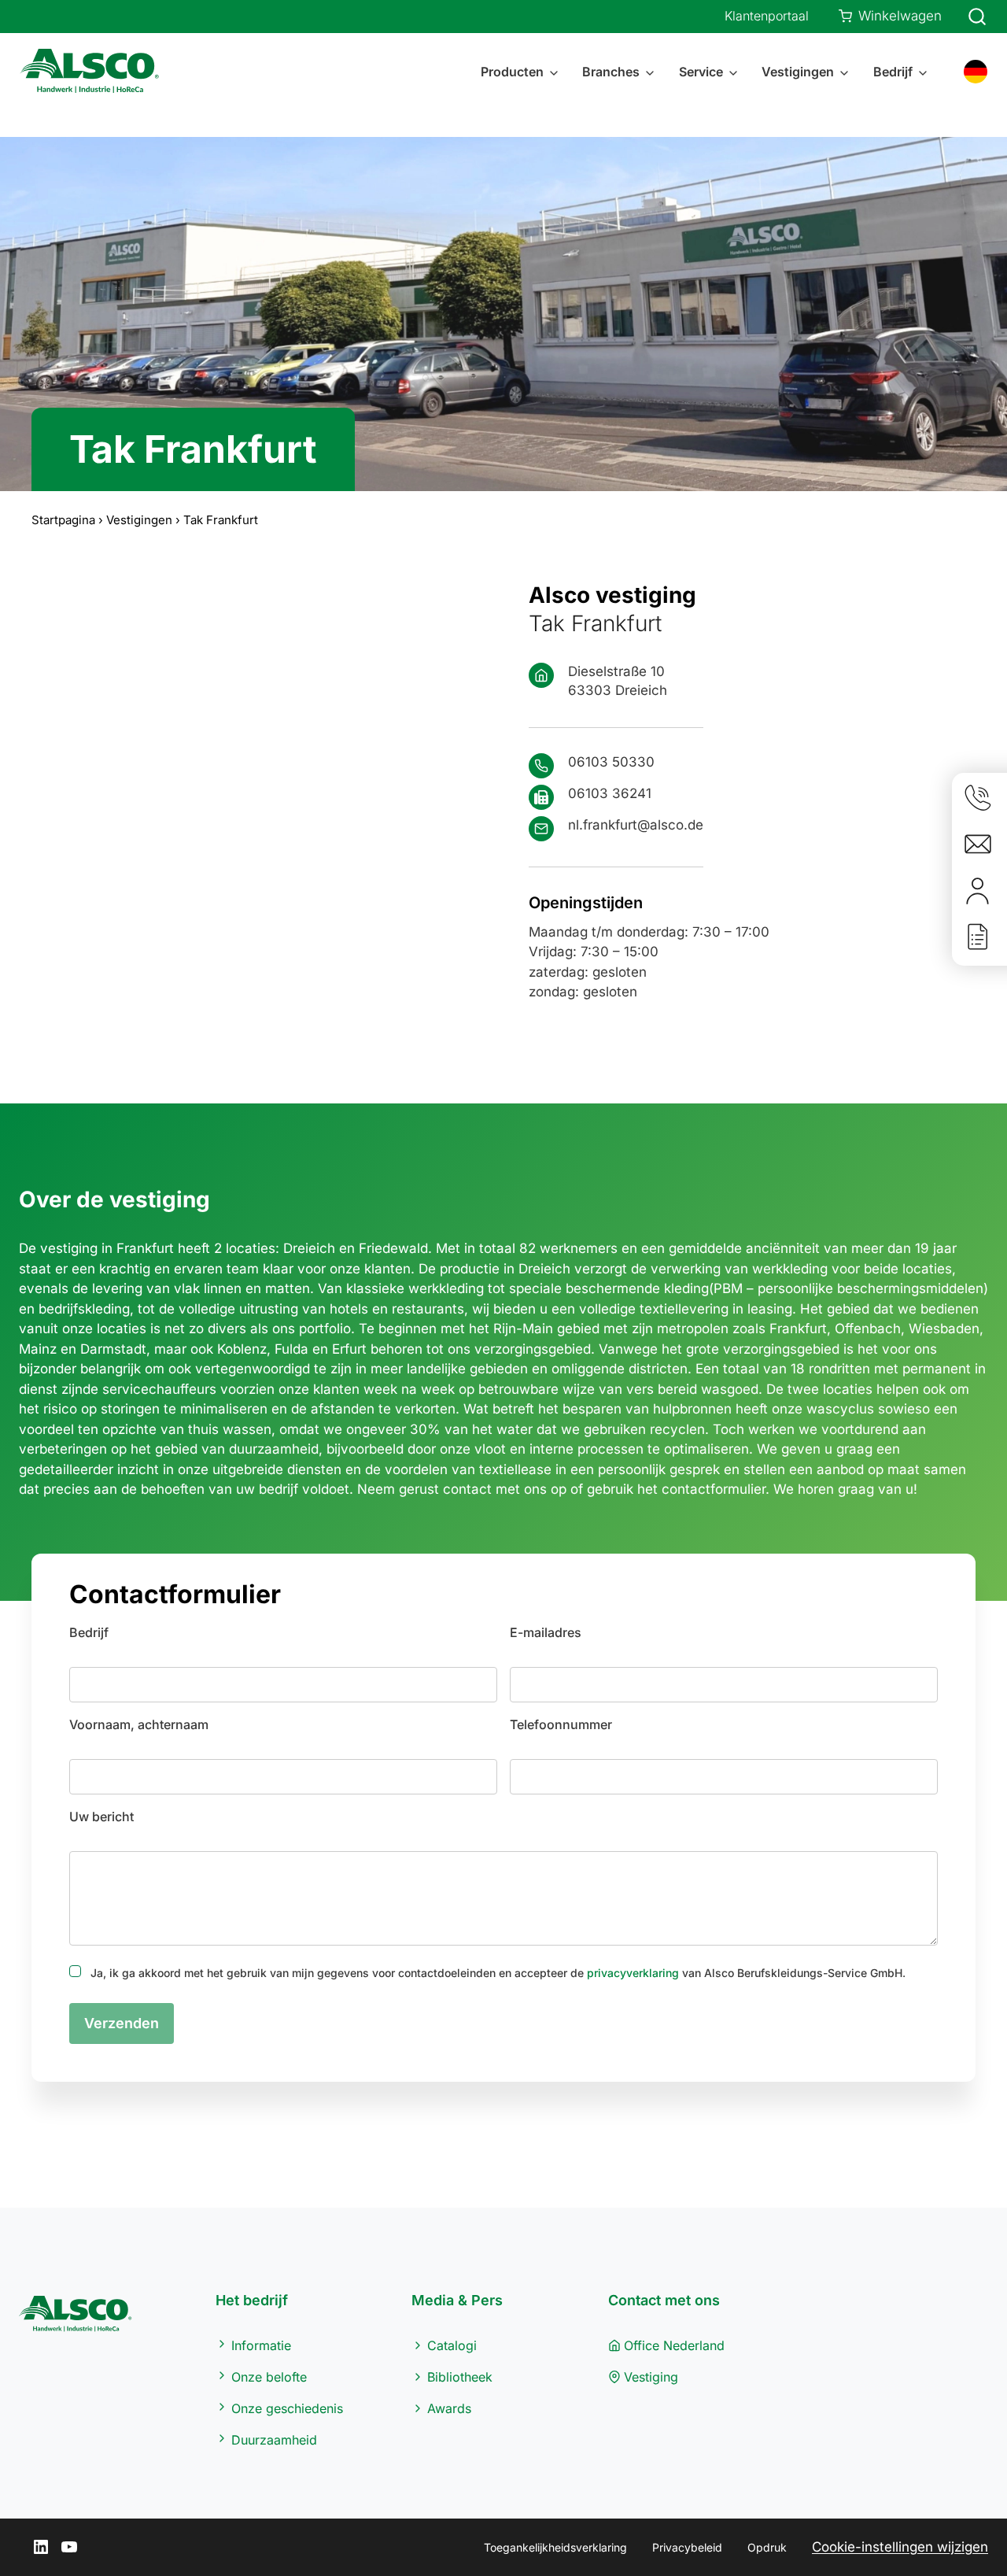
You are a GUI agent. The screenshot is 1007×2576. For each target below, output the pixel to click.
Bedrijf (89, 1632)
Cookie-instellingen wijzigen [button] (900, 2547)
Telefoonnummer (561, 1724)
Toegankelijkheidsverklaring (555, 2547)
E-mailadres (546, 1632)
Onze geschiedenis (287, 2408)
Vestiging (651, 2377)
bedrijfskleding (84, 1309)
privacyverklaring (633, 1973)
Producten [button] (512, 72)
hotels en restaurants (397, 1309)
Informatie (261, 2345)
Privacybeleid (687, 2547)
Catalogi (452, 2345)
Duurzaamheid (274, 2440)
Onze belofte (269, 2377)
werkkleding (446, 1288)
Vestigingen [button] (798, 72)
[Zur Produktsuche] (968, 17)
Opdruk (767, 2547)
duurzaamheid (274, 1449)
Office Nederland (674, 2345)
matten (288, 1288)
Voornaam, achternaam (139, 1724)
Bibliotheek (460, 2377)
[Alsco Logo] (94, 72)
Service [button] (701, 72)
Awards (449, 2408)
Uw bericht (101, 1817)
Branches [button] (611, 72)
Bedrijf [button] (893, 72)
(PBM (726, 1288)
